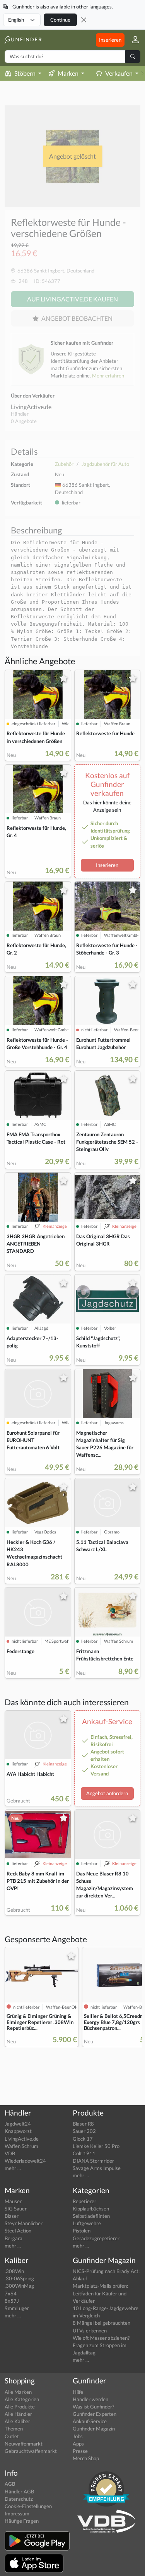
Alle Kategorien (22, 2399)
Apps (78, 2444)
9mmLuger (17, 2308)
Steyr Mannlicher (24, 2223)
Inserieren (110, 40)
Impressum (17, 2513)
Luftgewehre (87, 2223)
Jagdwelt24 (18, 2124)
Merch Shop (86, 2458)
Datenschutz (19, 2499)
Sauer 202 (84, 2131)
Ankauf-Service (90, 2421)
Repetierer (84, 2201)
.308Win (14, 2271)
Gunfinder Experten (95, 2414)
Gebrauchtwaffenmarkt (31, 2451)
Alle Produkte (20, 2407)
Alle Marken (18, 2392)
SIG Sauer (16, 2209)
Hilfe (78, 2392)
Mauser (13, 2201)
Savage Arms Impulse (97, 2168)
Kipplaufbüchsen (91, 2209)
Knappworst (18, 2131)
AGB (10, 2484)
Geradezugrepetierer (96, 2238)
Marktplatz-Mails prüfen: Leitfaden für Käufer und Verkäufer (100, 2293)
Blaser (12, 2216)
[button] (132, 40)
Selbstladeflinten (91, 2216)
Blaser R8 (83, 2124)
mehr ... (13, 2168)
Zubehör (64, 464)
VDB (10, 2153)
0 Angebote (24, 421)
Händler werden (90, 2399)
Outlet (12, 2436)
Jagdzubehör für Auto (105, 464)
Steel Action (18, 2231)
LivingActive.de (31, 407)
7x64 (11, 2293)
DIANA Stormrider (93, 2161)
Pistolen (82, 2231)
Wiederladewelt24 (25, 2161)
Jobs (78, 2436)
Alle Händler (18, 2414)
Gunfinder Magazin (94, 2429)
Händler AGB (19, 2491)
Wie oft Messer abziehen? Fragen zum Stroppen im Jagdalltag (101, 2345)
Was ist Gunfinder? (93, 2407)
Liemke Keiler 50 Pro (96, 2146)
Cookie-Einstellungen (28, 2506)
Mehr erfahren (108, 376)
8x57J (12, 2301)
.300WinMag (19, 2286)
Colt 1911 (84, 2153)
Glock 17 (83, 2139)
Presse (80, 2451)
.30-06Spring (19, 2278)
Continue (60, 20)
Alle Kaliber (17, 2421)
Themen (14, 2429)
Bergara (14, 2238)
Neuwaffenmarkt (24, 2444)
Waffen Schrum (21, 2146)
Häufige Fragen (22, 2521)
